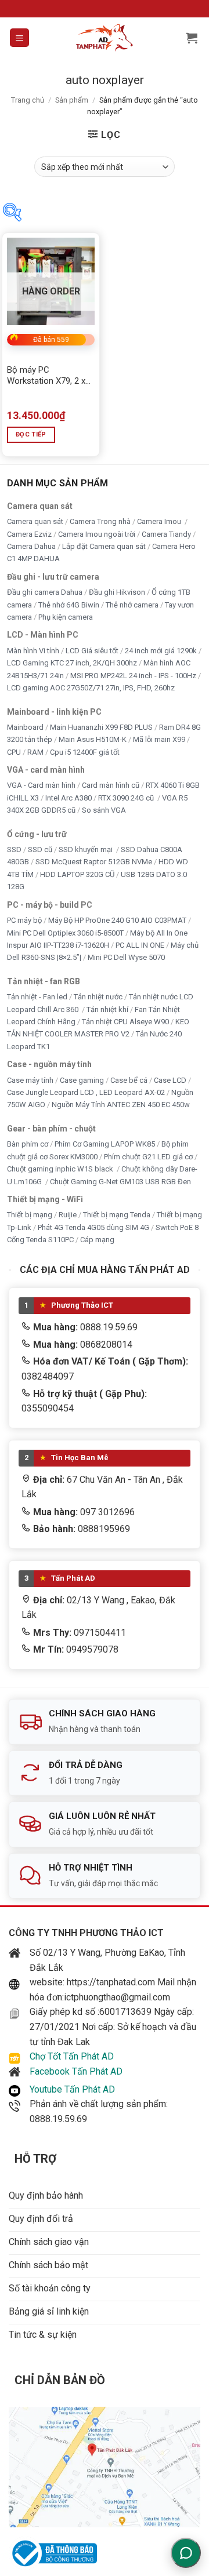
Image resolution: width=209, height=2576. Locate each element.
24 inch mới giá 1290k (161, 651)
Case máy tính (30, 1080)
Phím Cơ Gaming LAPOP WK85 (105, 1144)
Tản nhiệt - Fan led (37, 997)
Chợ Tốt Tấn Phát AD (72, 2056)
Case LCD (170, 1080)
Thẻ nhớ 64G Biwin (69, 605)
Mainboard (25, 727)
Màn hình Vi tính (33, 651)
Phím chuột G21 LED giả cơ (148, 1157)
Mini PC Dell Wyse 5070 (127, 958)
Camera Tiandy (166, 534)
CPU (14, 752)
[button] (19, 38)
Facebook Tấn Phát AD (76, 2071)
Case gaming (82, 1080)
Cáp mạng (97, 1240)
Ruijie (68, 1215)
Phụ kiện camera (66, 617)
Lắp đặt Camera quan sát (104, 546)
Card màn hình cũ (111, 786)
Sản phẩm (72, 100)
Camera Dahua (31, 546)
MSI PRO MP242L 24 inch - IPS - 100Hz (133, 676)
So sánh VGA (104, 810)
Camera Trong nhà (100, 521)
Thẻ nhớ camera (132, 605)
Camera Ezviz (29, 534)
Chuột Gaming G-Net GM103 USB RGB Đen (120, 1182)
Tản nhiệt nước (98, 997)
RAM (35, 752)
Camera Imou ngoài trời (97, 534)
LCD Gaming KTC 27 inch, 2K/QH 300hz (72, 663)
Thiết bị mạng (30, 1215)
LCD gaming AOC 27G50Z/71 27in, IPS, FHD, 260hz (91, 688)
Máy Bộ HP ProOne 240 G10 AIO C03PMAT (117, 920)
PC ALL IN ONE (141, 945)
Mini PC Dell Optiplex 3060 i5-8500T (65, 933)
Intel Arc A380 (69, 798)
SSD (14, 849)
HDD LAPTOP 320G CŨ (77, 874)
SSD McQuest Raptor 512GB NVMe (94, 862)
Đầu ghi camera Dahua (45, 592)
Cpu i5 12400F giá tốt (85, 752)
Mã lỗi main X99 (159, 739)
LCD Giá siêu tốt (92, 651)
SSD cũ (40, 849)
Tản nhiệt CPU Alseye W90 (125, 1022)
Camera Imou (160, 521)
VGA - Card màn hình (41, 786)
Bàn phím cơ (28, 1144)
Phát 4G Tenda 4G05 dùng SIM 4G (93, 1227)
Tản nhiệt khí (107, 1009)
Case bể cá (129, 1080)
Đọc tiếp (31, 434)
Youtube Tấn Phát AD (72, 2089)
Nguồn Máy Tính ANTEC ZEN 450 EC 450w (121, 1105)
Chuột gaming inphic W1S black (61, 1169)
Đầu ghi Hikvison (117, 592)
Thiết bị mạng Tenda (117, 1215)
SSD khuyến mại (87, 849)
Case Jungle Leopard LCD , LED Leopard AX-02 (86, 1092)
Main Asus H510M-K (93, 739)
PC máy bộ (24, 920)
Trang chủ (28, 100)
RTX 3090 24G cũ (127, 798)
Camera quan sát (35, 521)
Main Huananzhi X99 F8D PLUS (101, 727)
